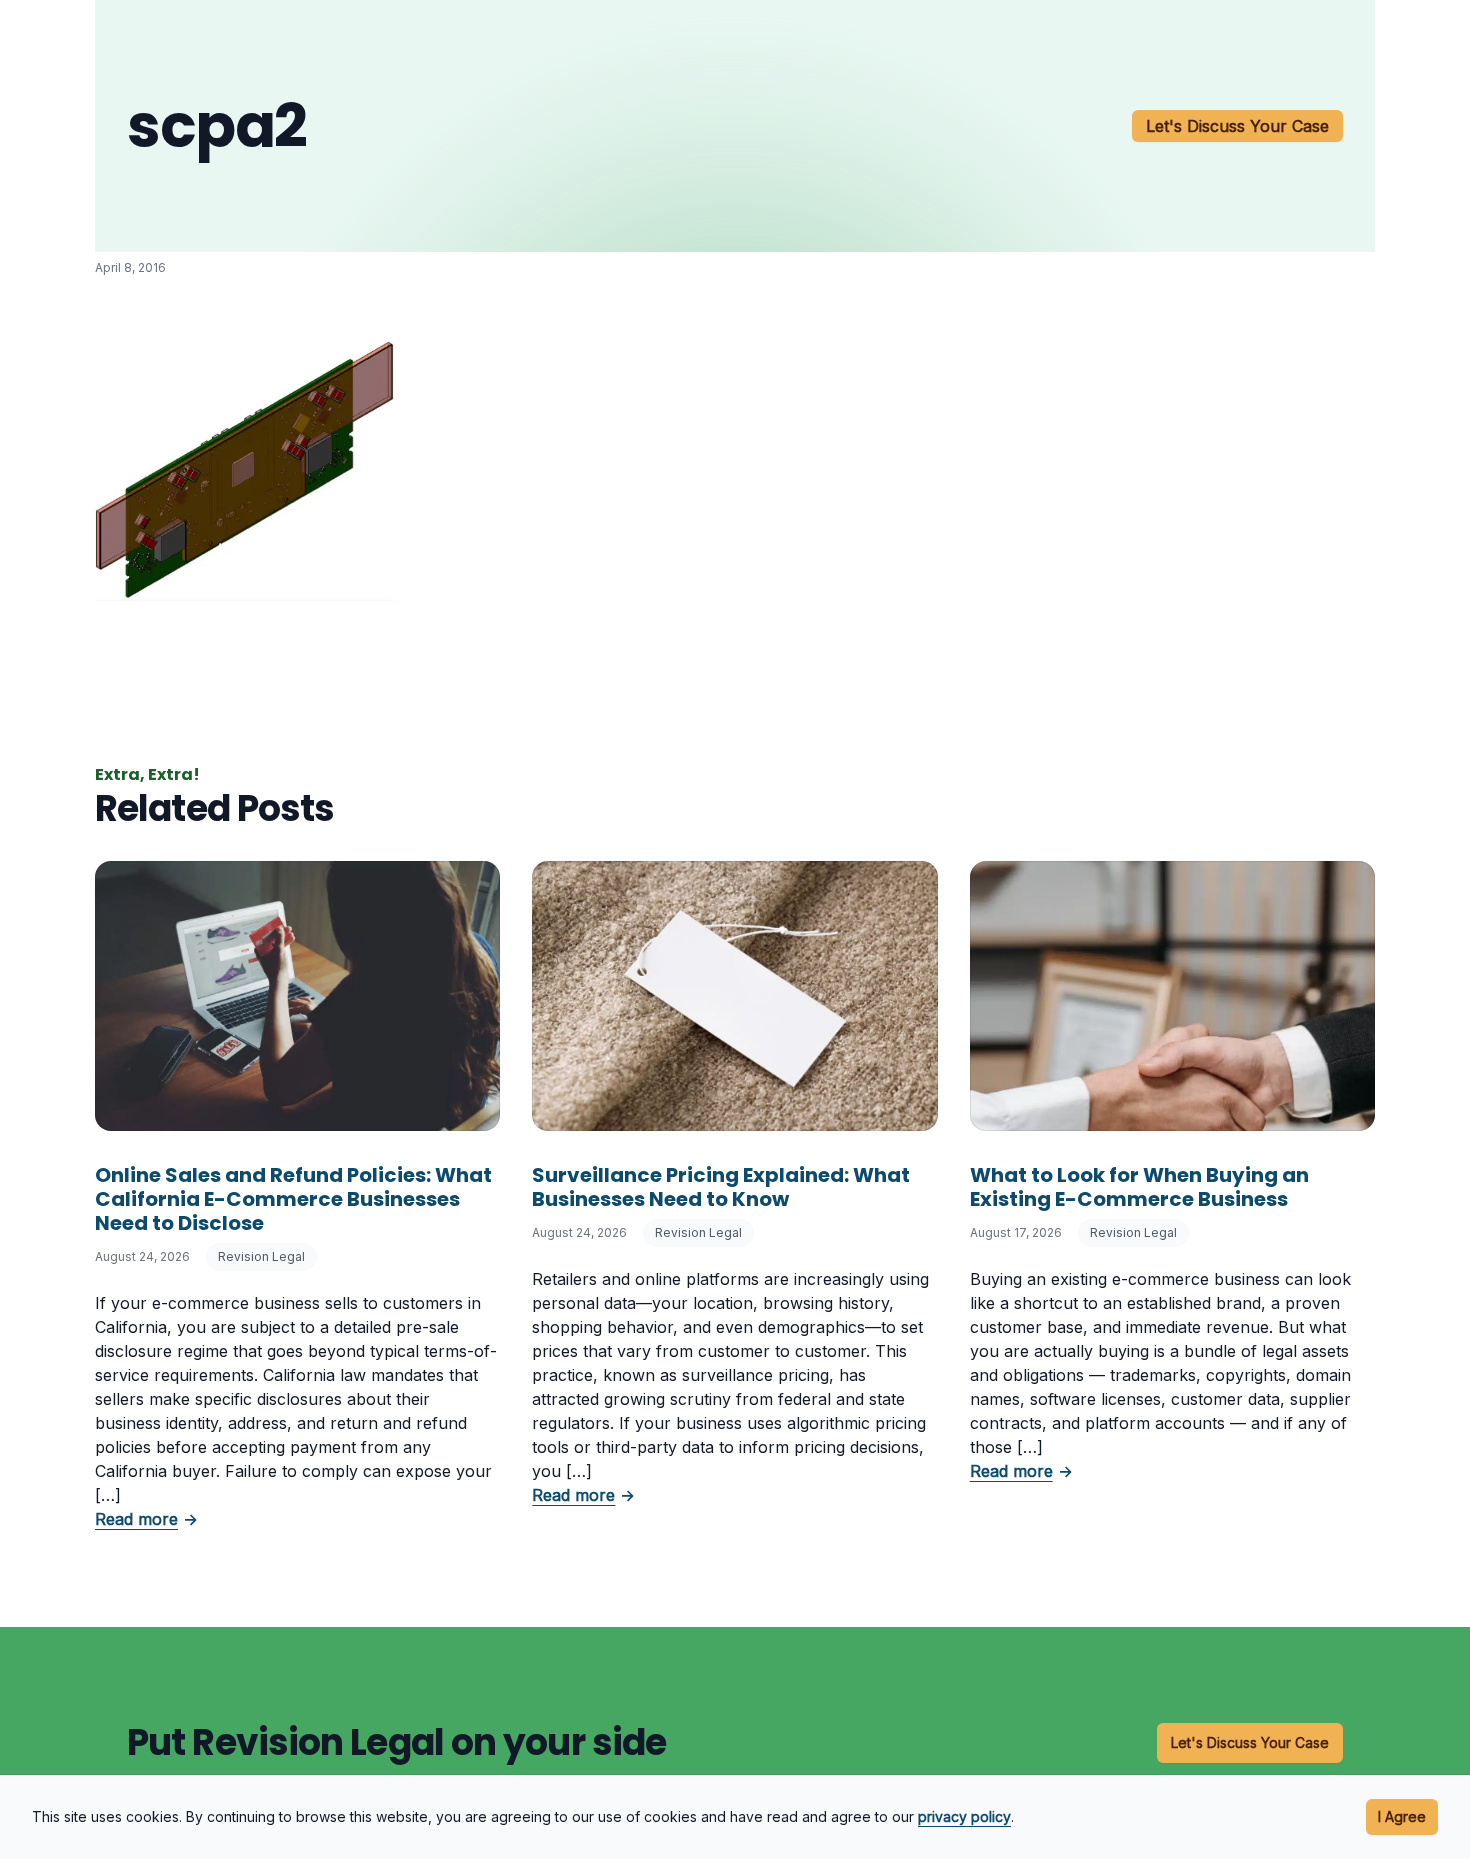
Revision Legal (261, 1256)
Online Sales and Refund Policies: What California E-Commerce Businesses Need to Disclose (293, 1199)
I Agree (1402, 1816)
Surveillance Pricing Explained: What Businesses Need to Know (721, 1187)
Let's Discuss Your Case (1237, 126)
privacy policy (964, 1816)
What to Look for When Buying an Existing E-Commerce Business (1139, 1187)
